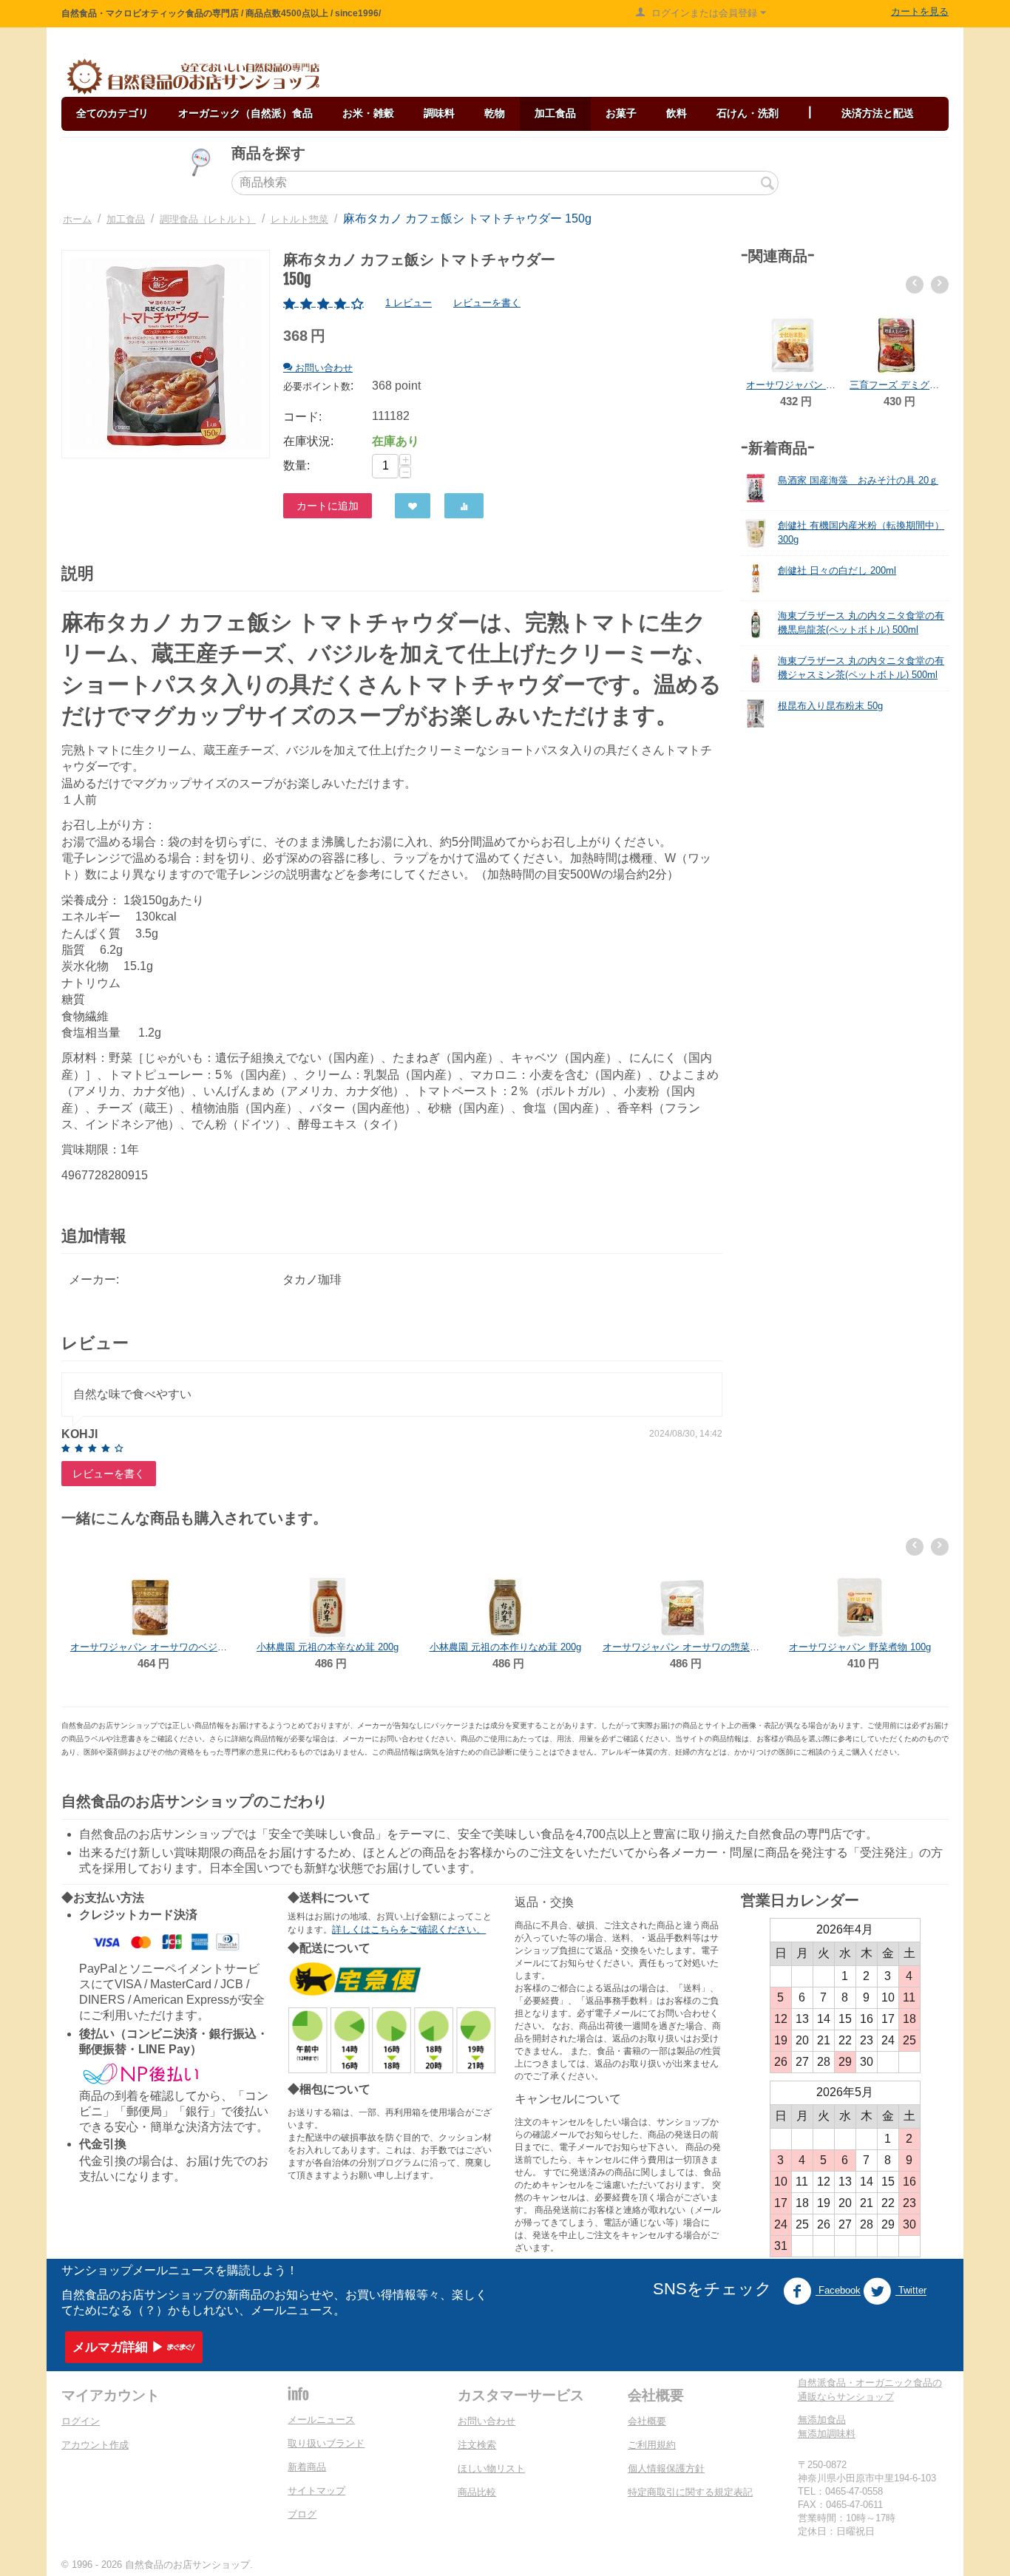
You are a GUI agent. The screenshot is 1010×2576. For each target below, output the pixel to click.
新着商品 (307, 2467)
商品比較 (477, 2492)
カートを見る (920, 11)
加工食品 (126, 219)
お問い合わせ (487, 2421)
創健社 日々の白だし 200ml (837, 570)
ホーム (77, 219)
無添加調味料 (827, 2434)
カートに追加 (328, 506)
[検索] (767, 184)
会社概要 (647, 2421)
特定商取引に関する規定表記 (690, 2492)
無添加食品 (822, 2420)
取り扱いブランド (326, 2443)
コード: (302, 417)
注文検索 (477, 2445)
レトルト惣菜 (299, 219)
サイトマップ (316, 2491)
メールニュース (321, 2420)
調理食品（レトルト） (208, 219)
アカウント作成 (95, 2445)
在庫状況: (308, 441)
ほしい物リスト (491, 2468)
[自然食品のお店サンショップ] (193, 77)
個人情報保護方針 (666, 2468)
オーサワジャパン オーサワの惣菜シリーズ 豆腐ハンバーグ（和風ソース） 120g (505, 1647)
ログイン (81, 2421)
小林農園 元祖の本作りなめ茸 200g (328, 1647)
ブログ (302, 2514)
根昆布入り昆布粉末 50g (830, 706)
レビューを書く (487, 303)
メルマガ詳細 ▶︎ (118, 2347)
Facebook (838, 2291)
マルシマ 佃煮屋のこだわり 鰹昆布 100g (896, 326)
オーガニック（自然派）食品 (245, 113)
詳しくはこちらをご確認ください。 (409, 1929)
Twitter (911, 2291)
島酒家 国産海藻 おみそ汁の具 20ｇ (858, 480)
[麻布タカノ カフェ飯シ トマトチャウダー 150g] (166, 354)
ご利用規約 (652, 2445)
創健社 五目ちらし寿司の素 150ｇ (860, 1588)
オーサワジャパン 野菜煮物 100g (682, 1647)
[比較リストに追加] (464, 506)
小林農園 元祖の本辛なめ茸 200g (150, 1647)
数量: (296, 465)
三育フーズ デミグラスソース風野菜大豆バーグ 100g (793, 385)
